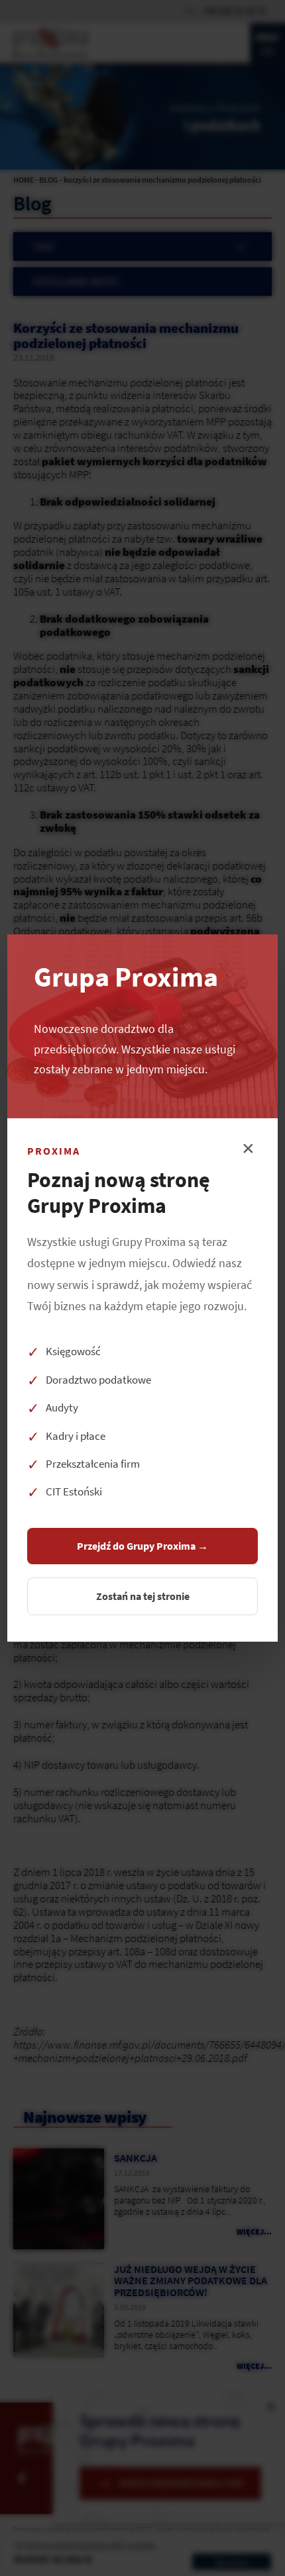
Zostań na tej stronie (143, 1596)
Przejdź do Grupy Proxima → (142, 1546)
